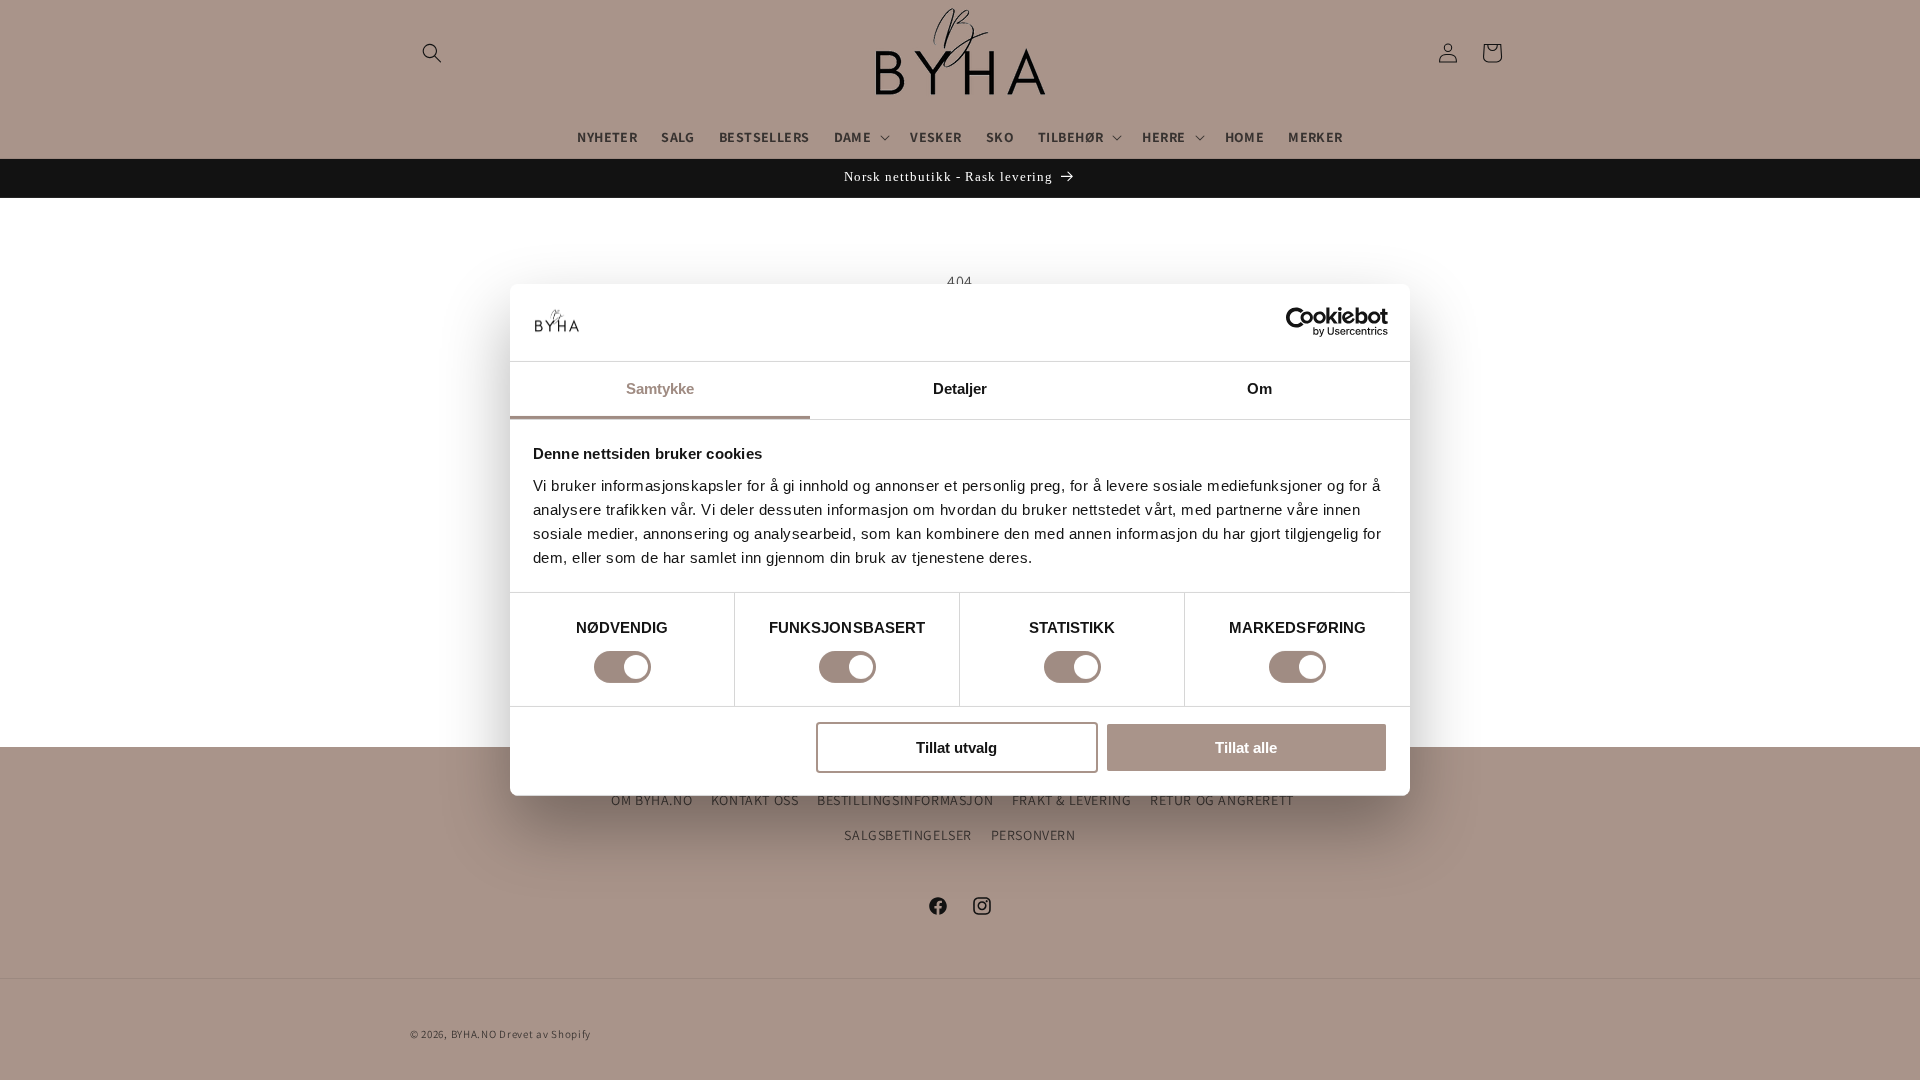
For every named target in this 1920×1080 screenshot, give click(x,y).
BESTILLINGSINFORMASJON (905, 800)
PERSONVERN (1033, 835)
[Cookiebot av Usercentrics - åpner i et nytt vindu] (1300, 322)
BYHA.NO (474, 1034)
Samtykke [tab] (660, 388)
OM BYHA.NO (651, 800)
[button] (432, 53)
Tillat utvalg (956, 747)
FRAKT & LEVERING (1072, 800)
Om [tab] (1259, 388)
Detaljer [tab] (960, 388)
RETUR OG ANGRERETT (1222, 800)
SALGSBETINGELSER (908, 835)
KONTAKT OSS (755, 800)
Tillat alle (1246, 747)
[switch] (847, 667)
